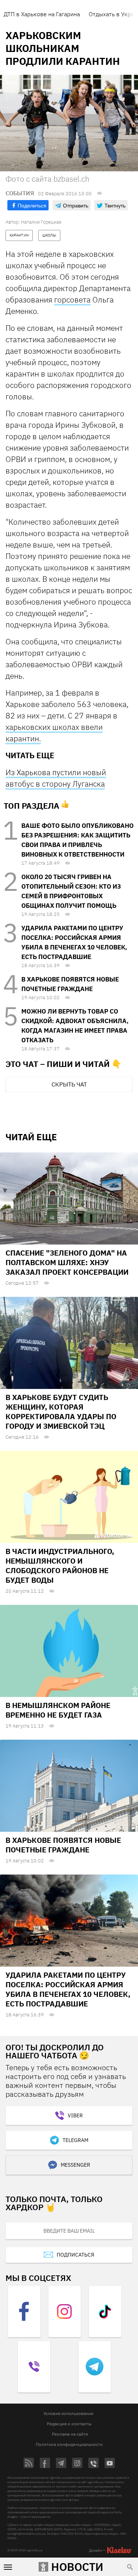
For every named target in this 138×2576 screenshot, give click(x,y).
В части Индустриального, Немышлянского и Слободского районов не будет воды (60, 1566)
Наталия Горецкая (41, 222)
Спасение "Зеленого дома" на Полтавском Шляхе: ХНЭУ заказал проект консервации (67, 1262)
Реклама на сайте (70, 2434)
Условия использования (68, 2413)
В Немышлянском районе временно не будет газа (58, 1710)
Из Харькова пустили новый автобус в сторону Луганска (56, 778)
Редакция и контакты (69, 2424)
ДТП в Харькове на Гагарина (42, 14)
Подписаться (75, 2255)
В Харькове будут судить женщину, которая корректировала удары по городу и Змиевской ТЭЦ (61, 1412)
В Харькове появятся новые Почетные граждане (63, 1845)
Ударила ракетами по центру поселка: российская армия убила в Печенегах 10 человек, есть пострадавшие (68, 1989)
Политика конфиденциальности (69, 2444)
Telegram (75, 2140)
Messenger (75, 2165)
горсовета (72, 300)
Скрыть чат (69, 1084)
